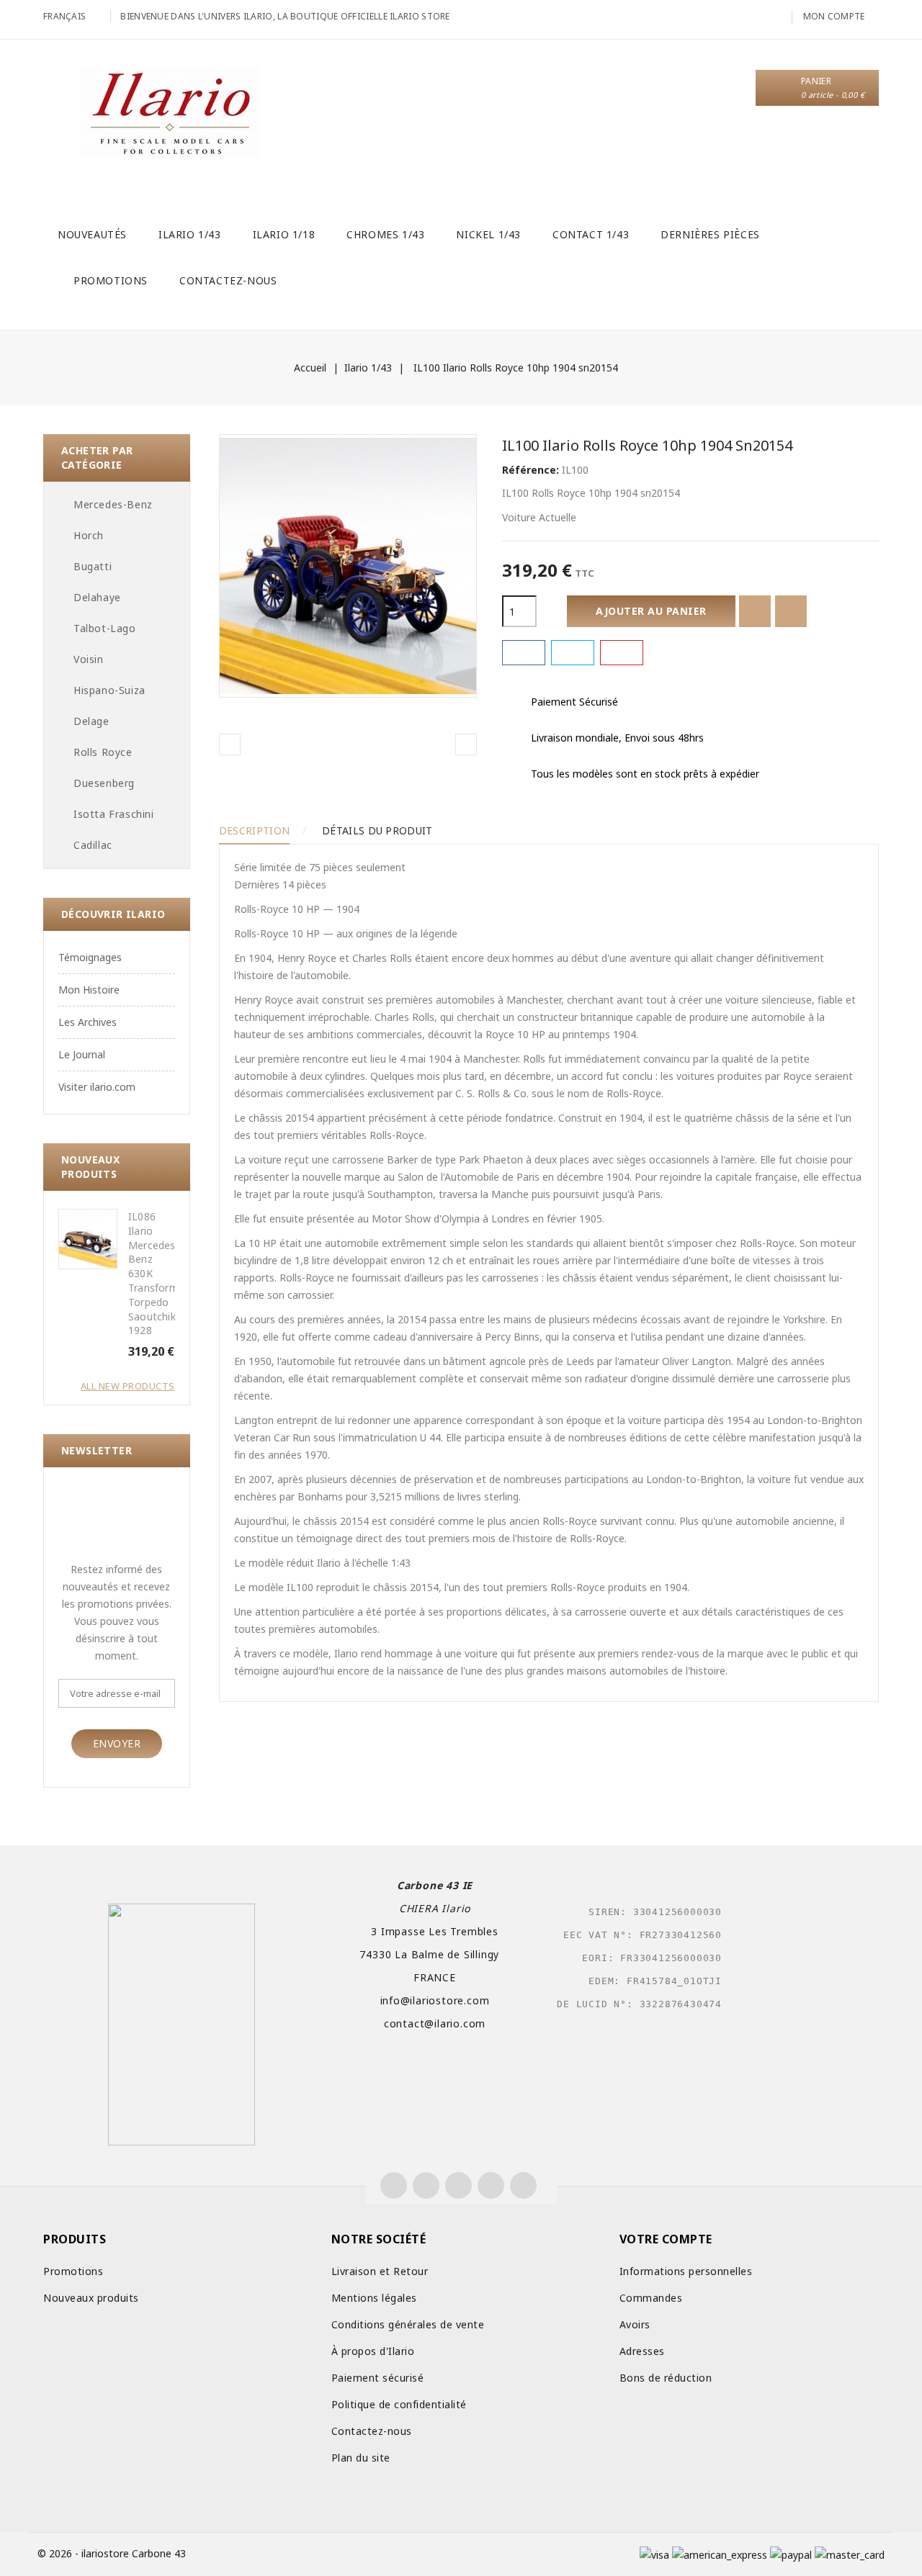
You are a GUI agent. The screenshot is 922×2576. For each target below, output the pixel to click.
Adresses (642, 2351)
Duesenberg (104, 783)
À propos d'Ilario (373, 2351)
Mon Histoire (89, 990)
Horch (89, 535)
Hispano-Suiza (109, 690)
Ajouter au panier (651, 611)
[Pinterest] (622, 653)
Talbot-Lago (105, 628)
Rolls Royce (103, 752)
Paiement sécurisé (378, 2378)
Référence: (531, 470)
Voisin (89, 659)
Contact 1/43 (591, 234)
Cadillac (93, 845)
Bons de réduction (666, 2378)
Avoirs (635, 2324)
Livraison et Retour (380, 2271)
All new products (128, 1386)
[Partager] (524, 653)
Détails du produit (377, 830)
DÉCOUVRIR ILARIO (113, 914)
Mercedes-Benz (113, 504)
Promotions (111, 280)
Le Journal (82, 1054)
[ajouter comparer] (791, 611)
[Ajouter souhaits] (755, 611)
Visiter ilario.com (97, 1087)
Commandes (651, 2298)
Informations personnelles (686, 2271)
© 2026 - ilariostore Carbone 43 (112, 2553)
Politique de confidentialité (399, 2404)
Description (254, 830)
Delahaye (97, 597)
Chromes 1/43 (385, 234)
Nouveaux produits (91, 2298)
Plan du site (361, 2458)
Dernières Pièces (710, 234)
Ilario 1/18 (284, 234)
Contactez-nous (228, 280)
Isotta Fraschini (114, 814)
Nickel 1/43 (488, 234)
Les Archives (88, 1022)
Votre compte (666, 2239)
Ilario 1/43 (190, 234)
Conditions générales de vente (408, 2324)
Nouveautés (92, 234)
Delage (91, 721)
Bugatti (93, 566)
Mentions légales (374, 2298)
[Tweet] (573, 653)
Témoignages (90, 957)
